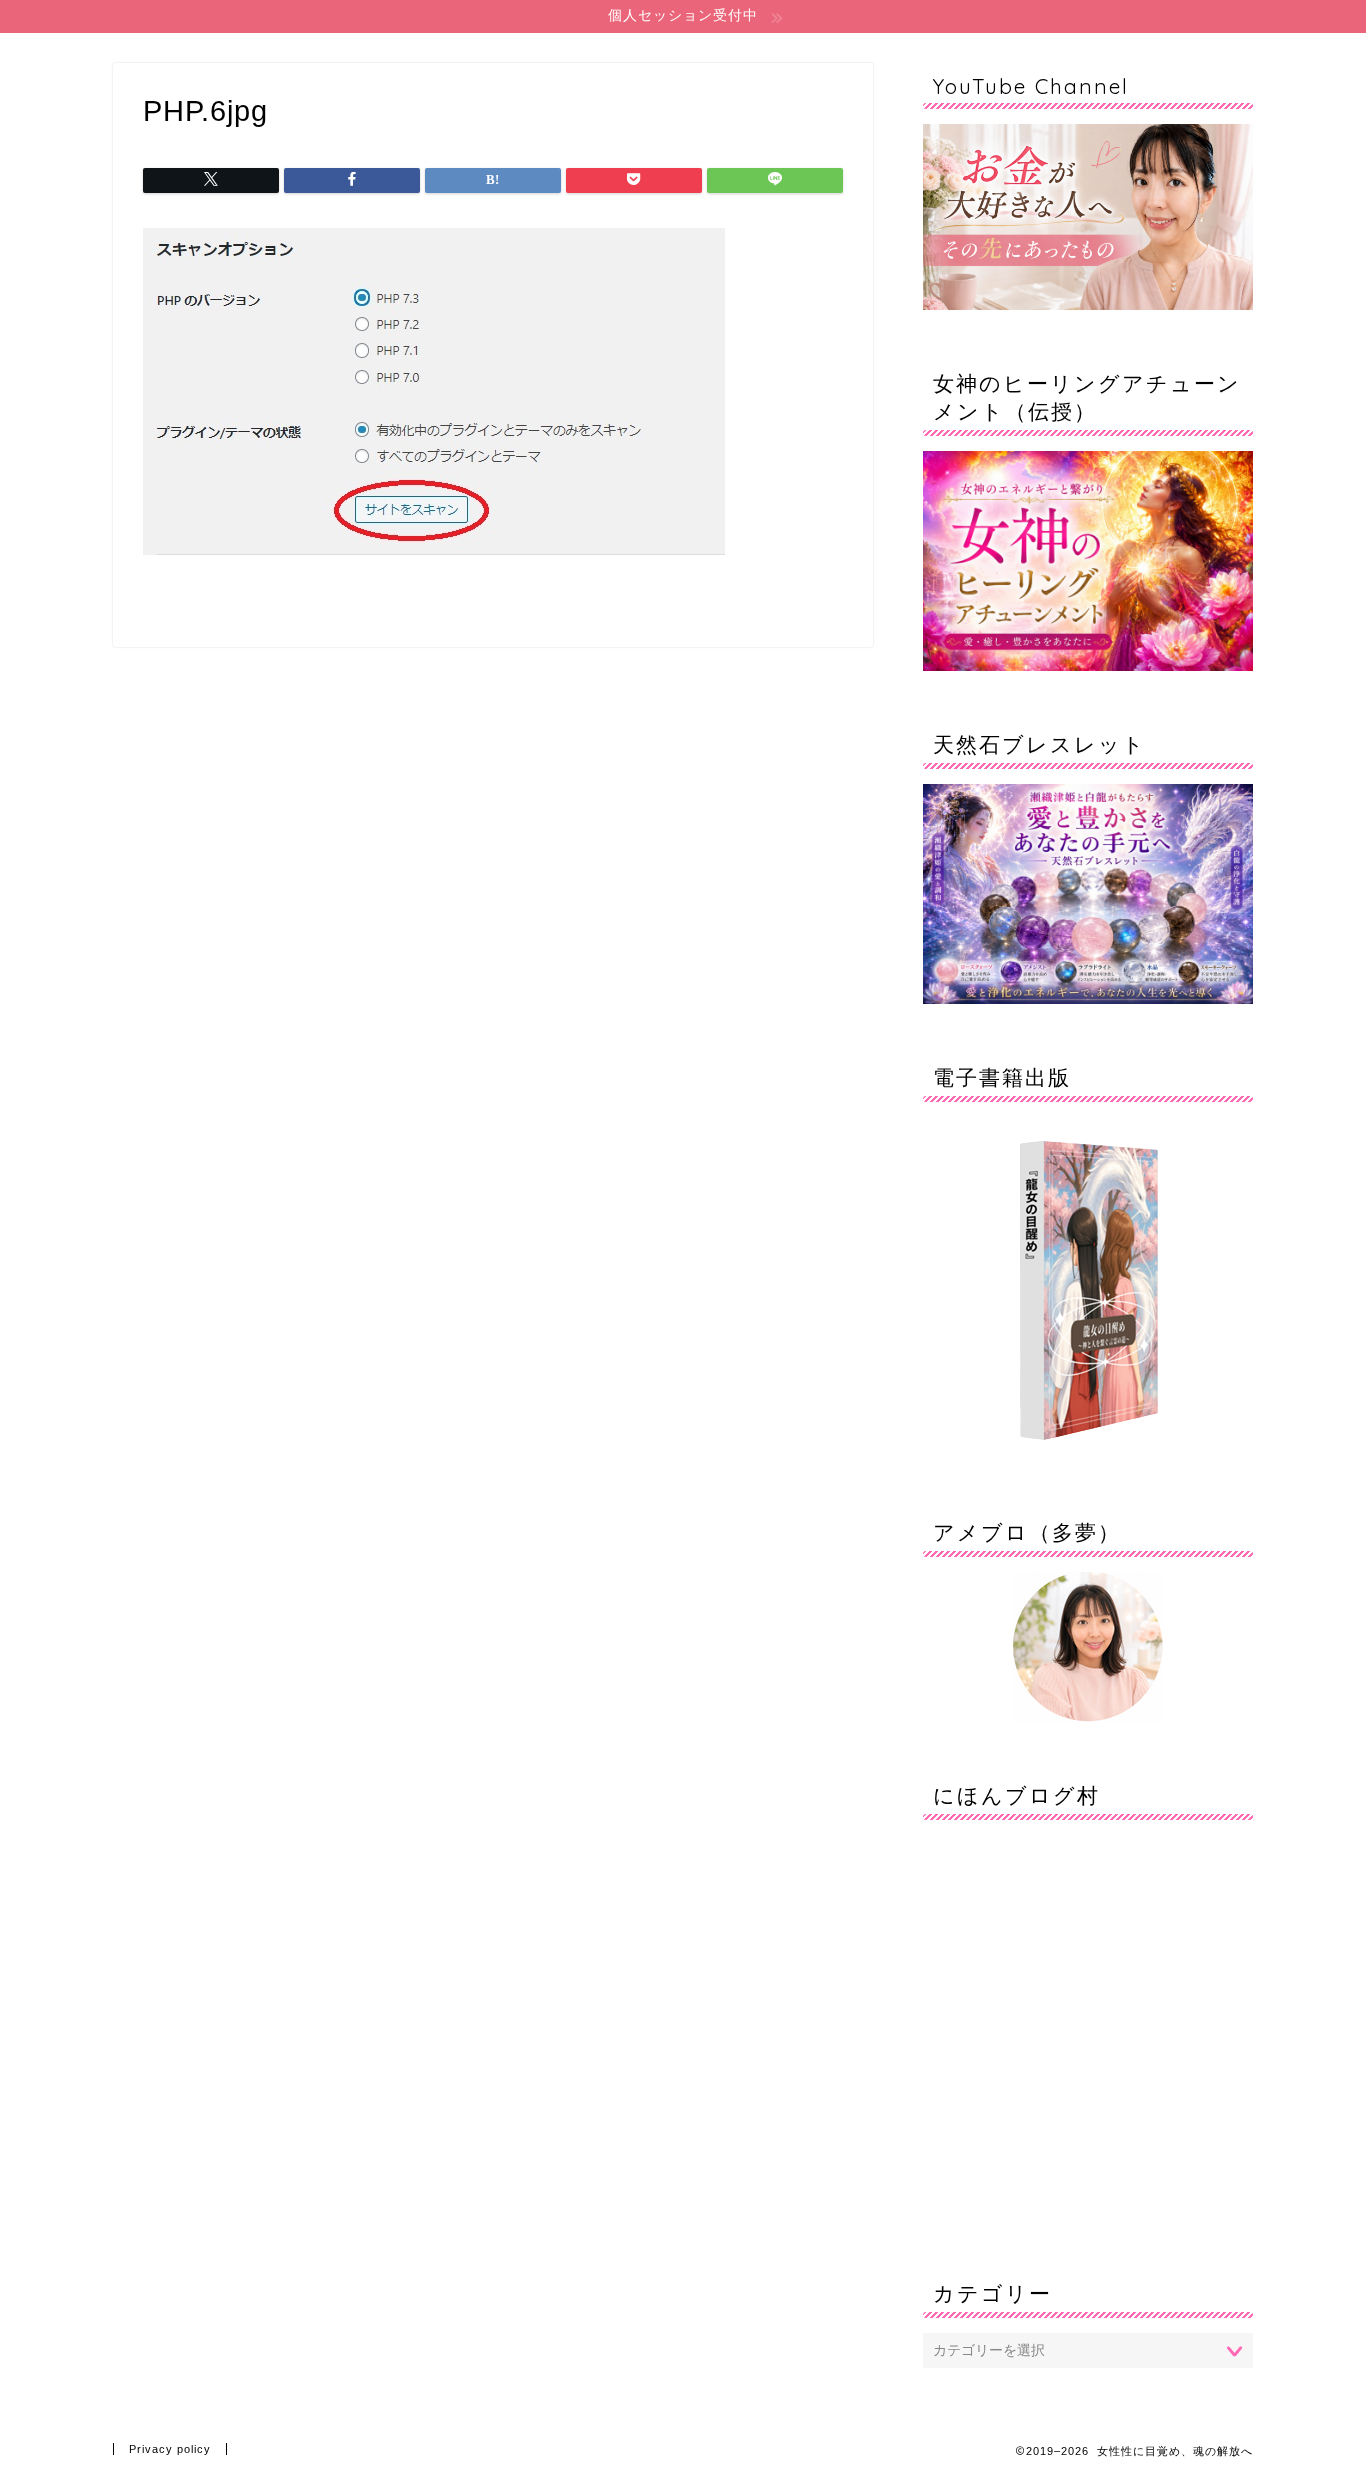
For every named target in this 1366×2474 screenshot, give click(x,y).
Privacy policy (170, 2449)
